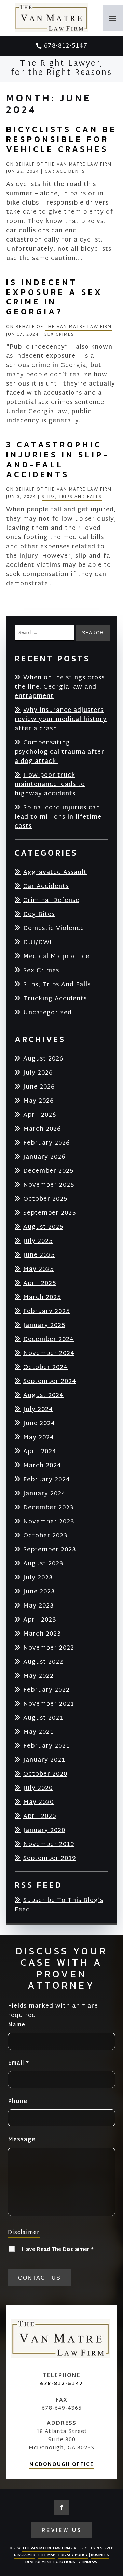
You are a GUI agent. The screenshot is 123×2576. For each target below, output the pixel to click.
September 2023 (50, 1550)
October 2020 (45, 1774)
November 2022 (49, 1648)
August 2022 (43, 1662)
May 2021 (38, 1732)
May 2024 (39, 1437)
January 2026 (44, 1157)
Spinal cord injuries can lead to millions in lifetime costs (58, 817)
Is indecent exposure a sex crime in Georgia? (54, 297)
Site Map (47, 2555)
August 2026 (43, 1059)
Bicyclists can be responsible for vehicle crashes (61, 139)
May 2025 (38, 1269)
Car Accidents (65, 172)
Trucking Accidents (55, 998)
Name (17, 2025)
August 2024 (43, 1395)
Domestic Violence (54, 928)
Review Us (62, 2530)
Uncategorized (47, 1012)
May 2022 (38, 1676)
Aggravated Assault (55, 872)
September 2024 (50, 1381)
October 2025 (45, 1199)
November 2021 (49, 1704)
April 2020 (40, 1816)
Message (22, 2140)
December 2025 (48, 1171)
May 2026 (38, 1101)
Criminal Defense (51, 900)
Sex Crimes (59, 335)
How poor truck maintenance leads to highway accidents (50, 784)
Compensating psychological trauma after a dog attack (59, 752)
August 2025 (43, 1227)
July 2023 (38, 1578)
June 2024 (39, 1423)
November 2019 (49, 1844)
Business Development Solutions (67, 2559)
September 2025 (50, 1213)
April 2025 (40, 1283)
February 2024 (47, 1479)
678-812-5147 (66, 46)
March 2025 (42, 1297)
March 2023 (42, 1634)
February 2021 (46, 1746)
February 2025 (46, 1311)
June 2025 (39, 1255)
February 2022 (46, 1690)
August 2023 (43, 1564)
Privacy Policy (73, 2555)
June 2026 (39, 1087)
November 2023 (49, 1521)
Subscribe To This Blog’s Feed (59, 1905)
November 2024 (49, 1353)
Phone (18, 2102)
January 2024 (44, 1493)
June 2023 (39, 1592)
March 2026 (42, 1129)
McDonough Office (61, 2465)
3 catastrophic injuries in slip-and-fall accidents (58, 459)
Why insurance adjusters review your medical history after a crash (61, 719)
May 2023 (39, 1606)
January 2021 (44, 1760)
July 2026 (38, 1073)
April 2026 (40, 1115)
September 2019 (50, 1858)
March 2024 (42, 1465)
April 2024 (40, 1451)
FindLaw (90, 2562)
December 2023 (49, 1507)
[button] (113, 18)
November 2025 (49, 1185)
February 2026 (46, 1143)
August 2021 (43, 1718)
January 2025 (44, 1325)
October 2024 (45, 1367)
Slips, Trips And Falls (72, 497)
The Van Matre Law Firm (78, 165)
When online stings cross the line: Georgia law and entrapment (60, 687)
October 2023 (45, 1536)
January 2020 (44, 1830)
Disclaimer (24, 2233)
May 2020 (38, 1802)
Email (18, 2063)
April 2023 (40, 1620)
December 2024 (49, 1339)
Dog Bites (39, 914)
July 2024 (38, 1409)
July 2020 (38, 1788)
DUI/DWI (38, 942)
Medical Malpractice (56, 956)
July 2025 (38, 1241)
